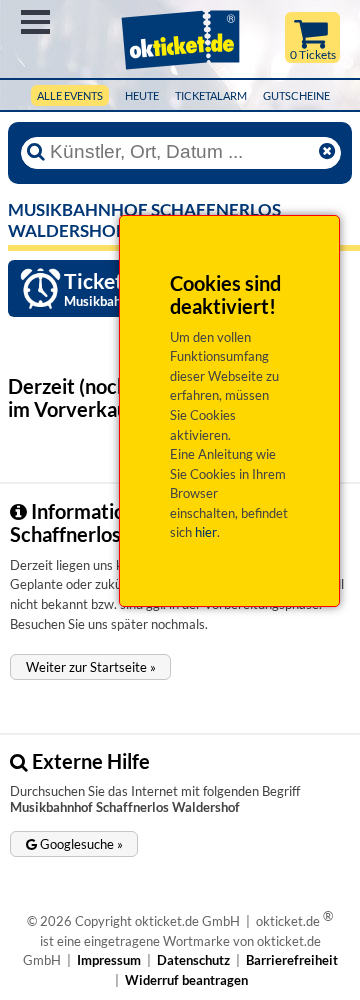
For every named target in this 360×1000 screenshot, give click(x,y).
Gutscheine (296, 95)
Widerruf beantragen (186, 980)
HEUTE (142, 95)
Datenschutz (193, 960)
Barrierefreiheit (292, 960)
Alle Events (70, 95)
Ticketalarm (211, 95)
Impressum (109, 960)
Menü (35, 22)
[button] (90, 667)
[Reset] (327, 152)
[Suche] (36, 152)
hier (206, 532)
